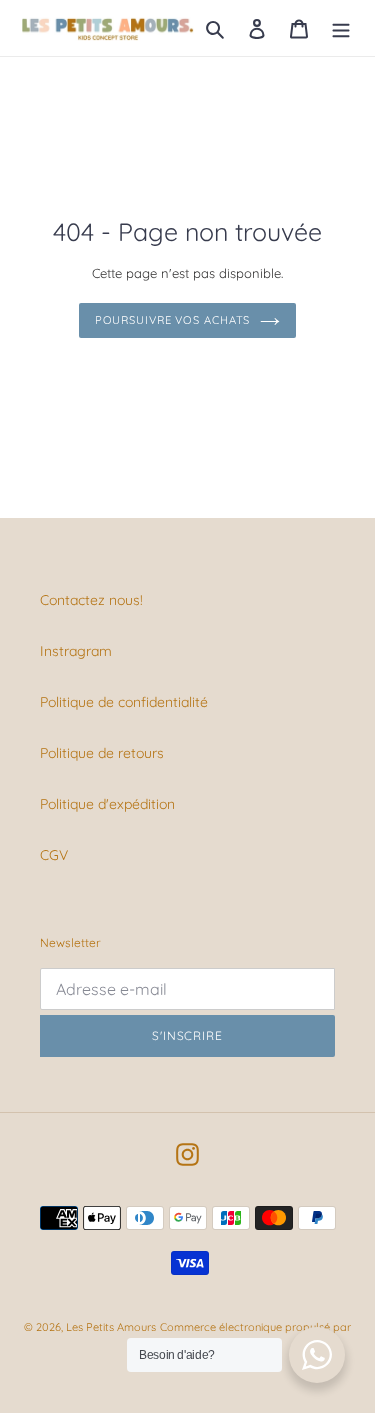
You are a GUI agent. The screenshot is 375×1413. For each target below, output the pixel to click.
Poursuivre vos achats (173, 320)
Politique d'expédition (107, 804)
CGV (54, 855)
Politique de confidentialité (124, 702)
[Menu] (341, 27)
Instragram (76, 651)
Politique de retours (102, 753)
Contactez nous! (91, 600)
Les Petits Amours (111, 1327)
